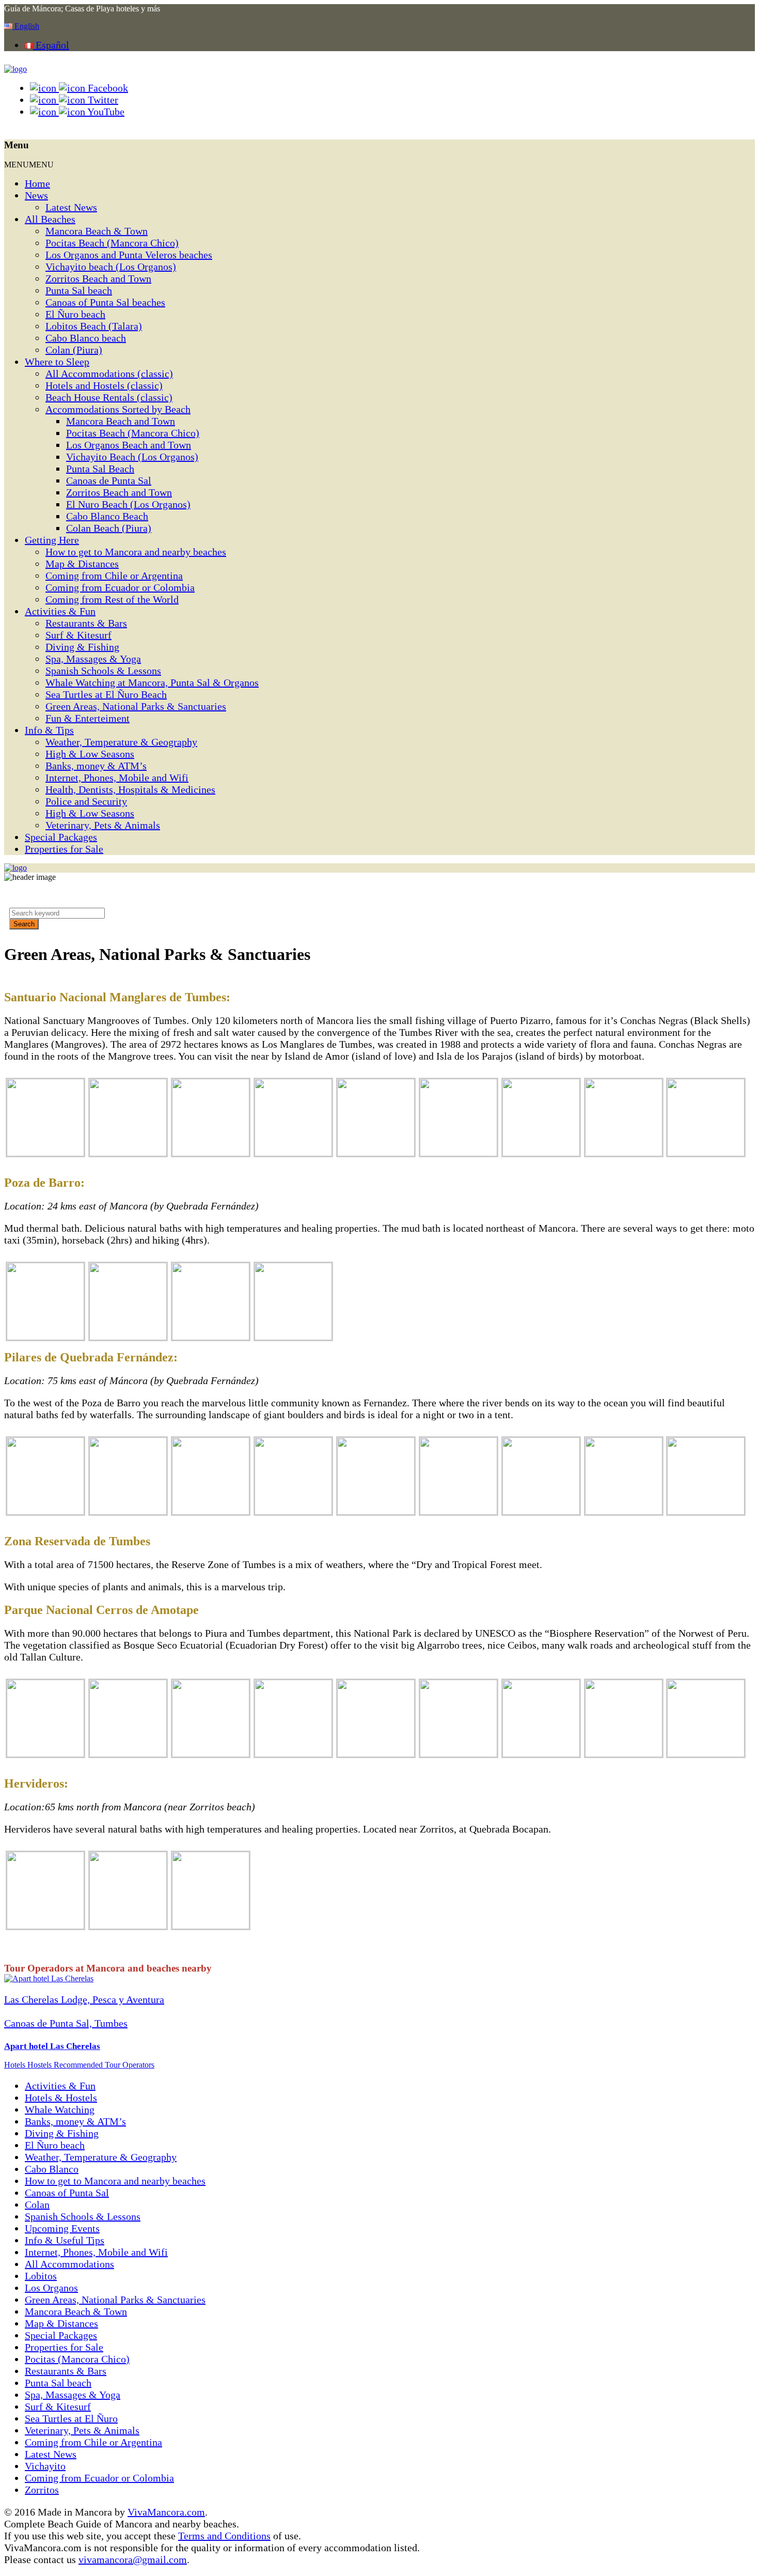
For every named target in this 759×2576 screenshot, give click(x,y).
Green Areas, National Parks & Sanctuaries (136, 706)
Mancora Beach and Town (121, 421)
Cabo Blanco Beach (107, 516)
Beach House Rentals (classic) (109, 397)
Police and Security (86, 801)
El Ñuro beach (75, 314)
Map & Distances (82, 564)
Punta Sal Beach (100, 469)
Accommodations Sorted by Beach (118, 409)
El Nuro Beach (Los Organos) (128, 504)
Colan (37, 2205)
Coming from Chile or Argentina (114, 576)
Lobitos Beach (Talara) (94, 326)
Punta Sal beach (79, 290)
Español (51, 45)
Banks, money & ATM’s (96, 766)
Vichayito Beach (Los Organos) (132, 457)
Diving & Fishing (82, 647)
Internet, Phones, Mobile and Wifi (117, 778)
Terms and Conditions (224, 2536)
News (36, 195)
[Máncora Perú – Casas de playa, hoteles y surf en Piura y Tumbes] (15, 69)
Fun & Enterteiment (88, 718)
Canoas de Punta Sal (109, 480)
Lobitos (41, 2276)
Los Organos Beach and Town (129, 445)
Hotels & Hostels (61, 2098)
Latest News (71, 207)
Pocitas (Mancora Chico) (77, 2359)
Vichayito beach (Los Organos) (111, 267)
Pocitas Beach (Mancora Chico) (112, 243)
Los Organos (51, 2288)
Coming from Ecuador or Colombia (120, 587)
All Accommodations (69, 2264)
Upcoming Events (62, 2228)
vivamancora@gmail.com (133, 2559)
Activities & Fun (60, 611)
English (26, 26)
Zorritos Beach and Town (98, 278)
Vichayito (45, 2466)
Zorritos (42, 2490)
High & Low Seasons (90, 754)
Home (37, 183)
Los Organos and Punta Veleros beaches (129, 255)
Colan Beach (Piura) (109, 528)
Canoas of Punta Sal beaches (105, 302)
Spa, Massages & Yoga (93, 659)
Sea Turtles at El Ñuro (71, 2418)
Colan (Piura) (74, 350)
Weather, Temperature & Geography (121, 742)
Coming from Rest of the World (112, 599)
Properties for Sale (64, 849)
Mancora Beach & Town (97, 231)
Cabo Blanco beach (86, 338)
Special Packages (61, 837)
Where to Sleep (57, 362)
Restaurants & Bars (86, 623)
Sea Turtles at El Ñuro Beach (106, 694)
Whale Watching (60, 2109)
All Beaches (50, 219)
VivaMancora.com (166, 2512)
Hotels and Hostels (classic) (104, 385)
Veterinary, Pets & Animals (103, 825)
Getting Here (52, 540)
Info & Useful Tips (65, 2240)
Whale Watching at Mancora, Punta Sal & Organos (152, 682)
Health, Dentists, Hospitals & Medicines (130, 789)
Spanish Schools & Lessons (103, 671)
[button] (29, 165)
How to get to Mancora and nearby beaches (136, 552)
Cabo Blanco (52, 2169)
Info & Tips (49, 730)
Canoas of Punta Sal (67, 2193)
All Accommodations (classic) (109, 374)
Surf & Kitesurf (78, 635)
